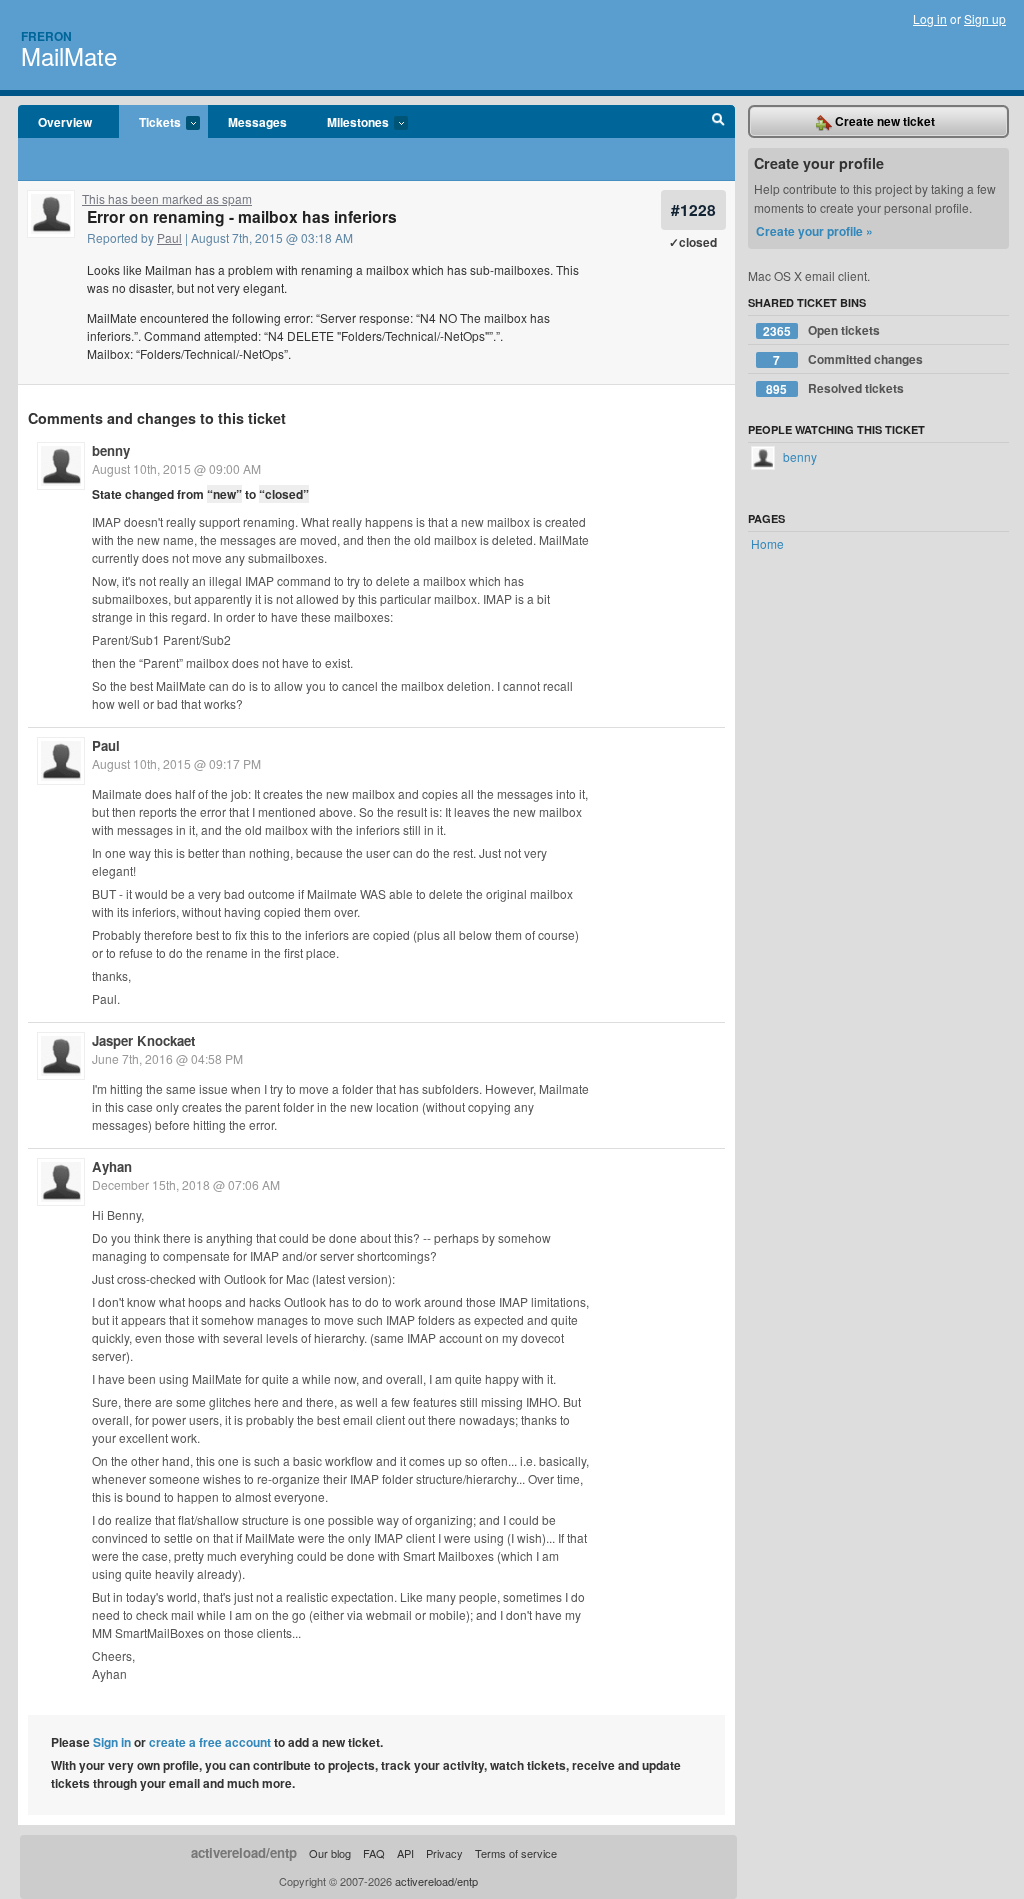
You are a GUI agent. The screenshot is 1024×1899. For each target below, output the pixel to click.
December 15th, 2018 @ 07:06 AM (186, 1184)
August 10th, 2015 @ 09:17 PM (176, 763)
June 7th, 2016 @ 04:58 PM (167, 1058)
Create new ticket (883, 121)
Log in (930, 18)
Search (718, 122)
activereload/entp (244, 1852)
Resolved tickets (835, 388)
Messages (257, 122)
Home (767, 543)
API (405, 1853)
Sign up (985, 18)
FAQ (374, 1853)
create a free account (210, 1742)
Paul (169, 237)
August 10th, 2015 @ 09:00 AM (176, 468)
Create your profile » (814, 231)
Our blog (330, 1853)
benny (111, 450)
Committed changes (848, 359)
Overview (65, 122)
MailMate (69, 55)
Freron (46, 36)
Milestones (348, 123)
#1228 (693, 209)
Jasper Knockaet (143, 1040)
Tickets (150, 123)
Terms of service (516, 1853)
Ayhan (112, 1166)
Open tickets (821, 330)
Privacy (444, 1853)
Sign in (112, 1742)
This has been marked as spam (167, 198)
